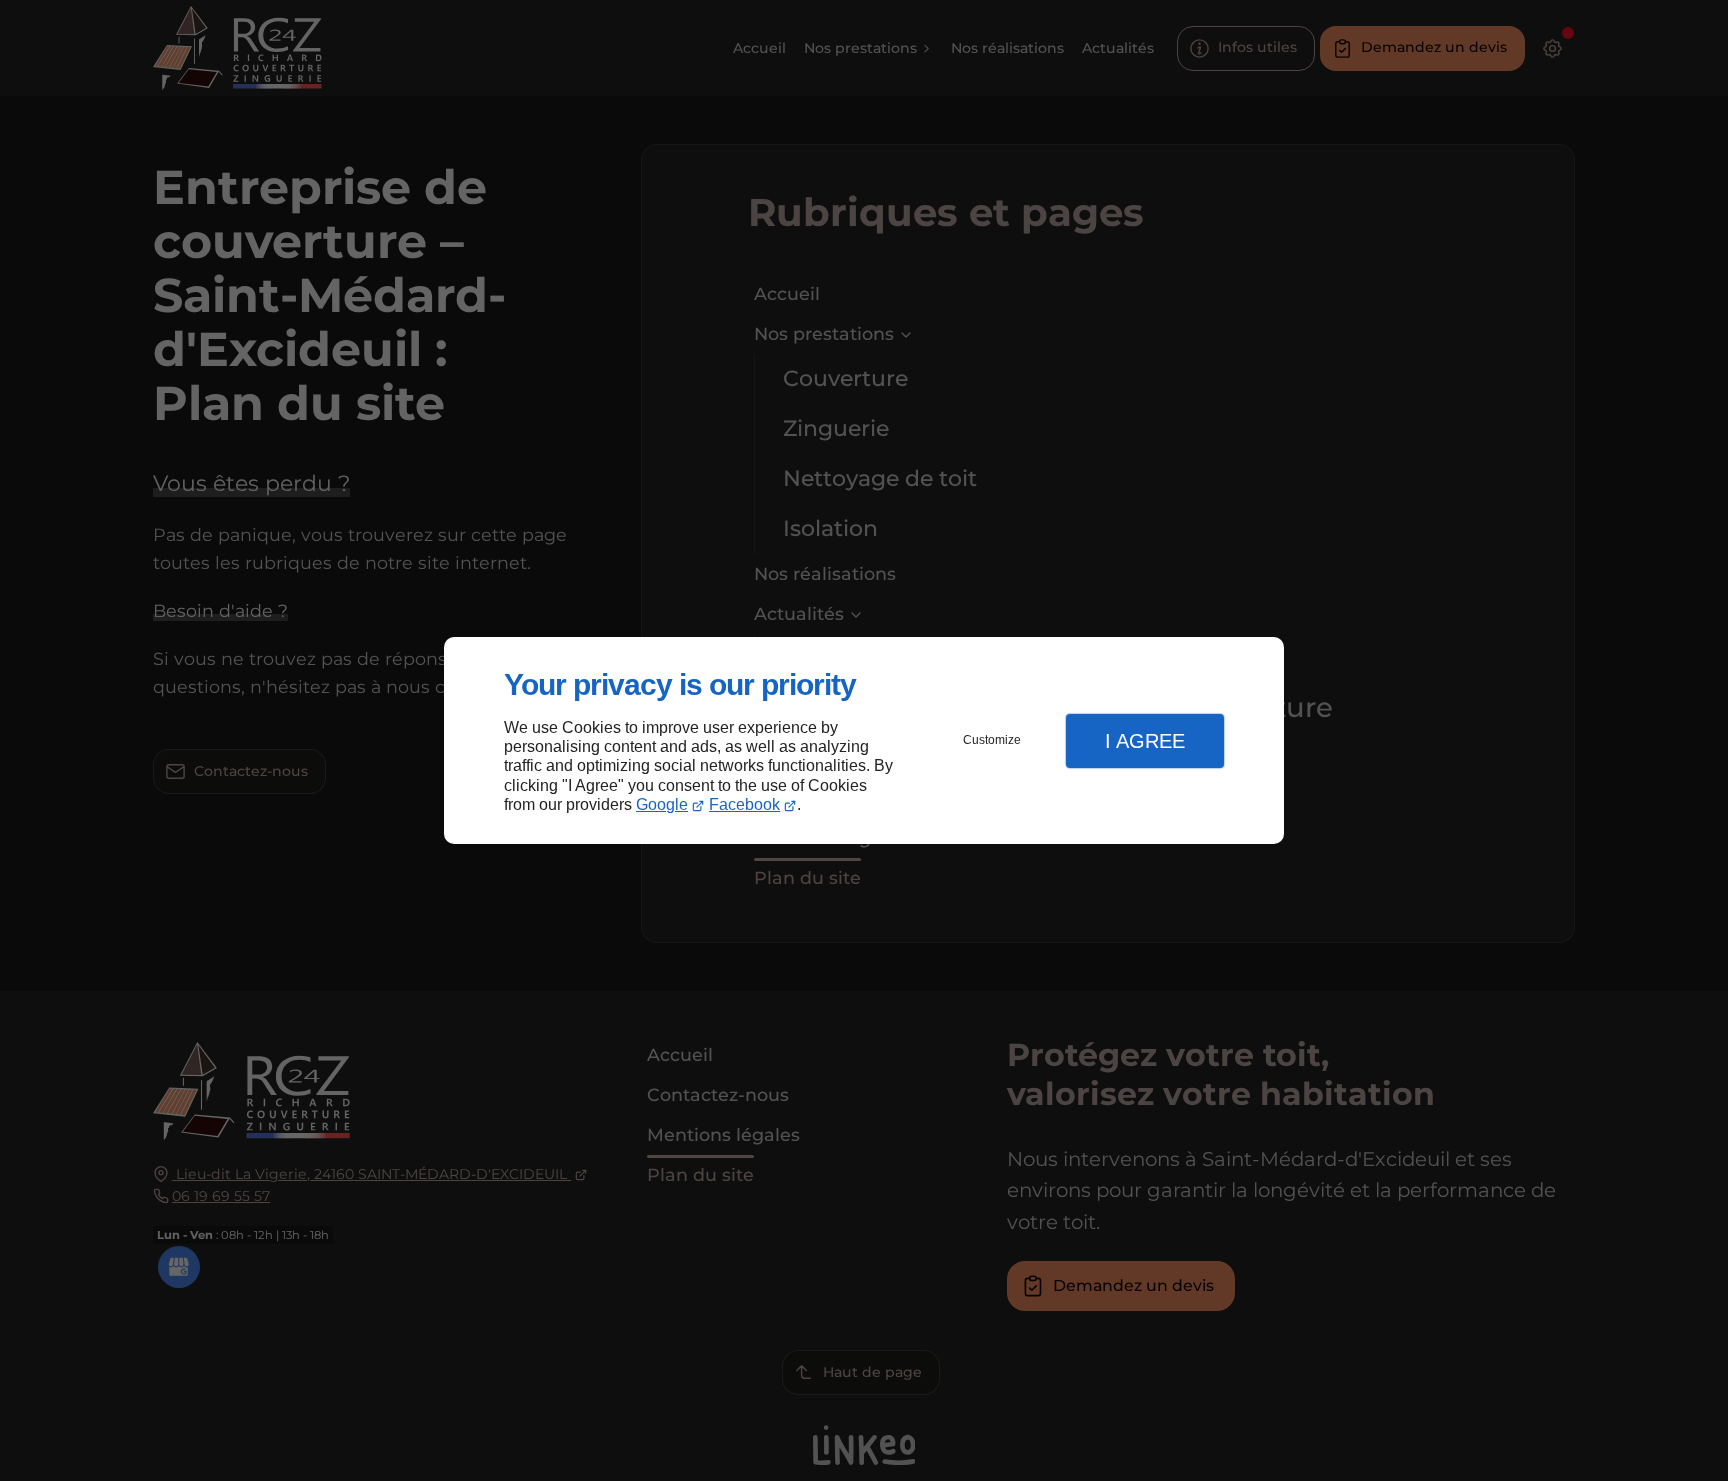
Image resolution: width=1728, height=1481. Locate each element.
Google (662, 804)
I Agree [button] (1145, 741)
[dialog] (864, 740)
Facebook (744, 804)
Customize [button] (992, 740)
